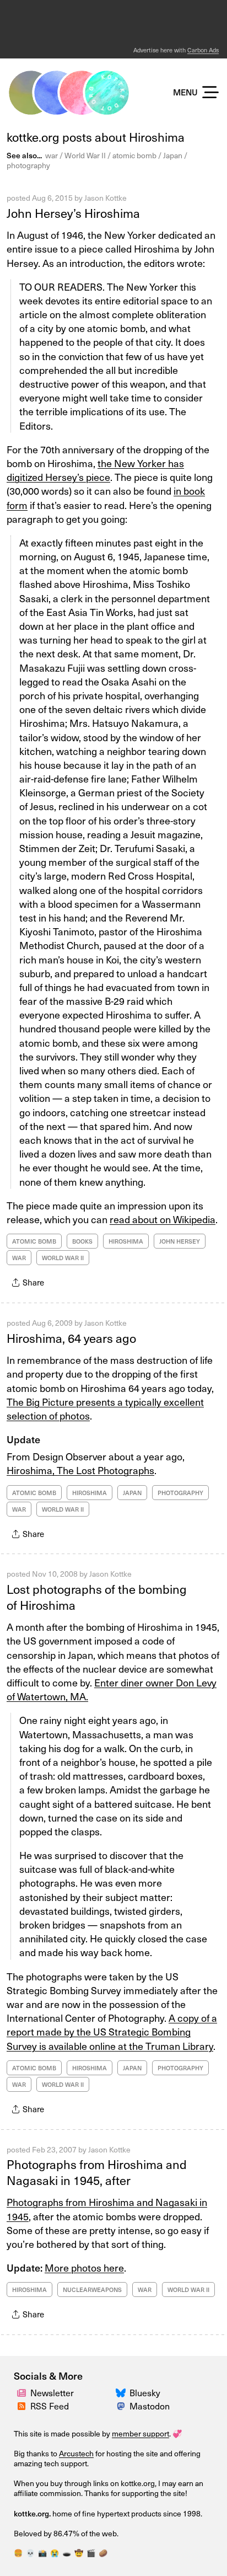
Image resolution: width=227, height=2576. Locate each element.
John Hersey (180, 1241)
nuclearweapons (92, 2290)
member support (140, 2433)
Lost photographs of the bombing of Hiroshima (97, 1597)
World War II (85, 155)
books (82, 1241)
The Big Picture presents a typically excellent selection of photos (105, 1409)
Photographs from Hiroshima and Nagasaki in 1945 (107, 2209)
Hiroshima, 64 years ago (71, 1338)
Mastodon (150, 2406)
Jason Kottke (106, 198)
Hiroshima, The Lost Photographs (80, 1470)
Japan (173, 155)
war (52, 155)
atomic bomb (134, 155)
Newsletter (52, 2392)
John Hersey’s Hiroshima (73, 213)
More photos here (84, 2267)
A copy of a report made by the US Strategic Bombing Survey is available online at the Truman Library (112, 2031)
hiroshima (29, 2290)
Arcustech (76, 2453)
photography (28, 165)
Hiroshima (126, 1241)
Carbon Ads (203, 50)
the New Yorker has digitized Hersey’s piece (95, 470)
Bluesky (145, 2392)
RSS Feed (50, 2406)
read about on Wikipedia (163, 1219)
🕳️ (67, 2553)
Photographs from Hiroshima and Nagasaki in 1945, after (97, 2172)
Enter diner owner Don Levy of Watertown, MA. (112, 1689)
